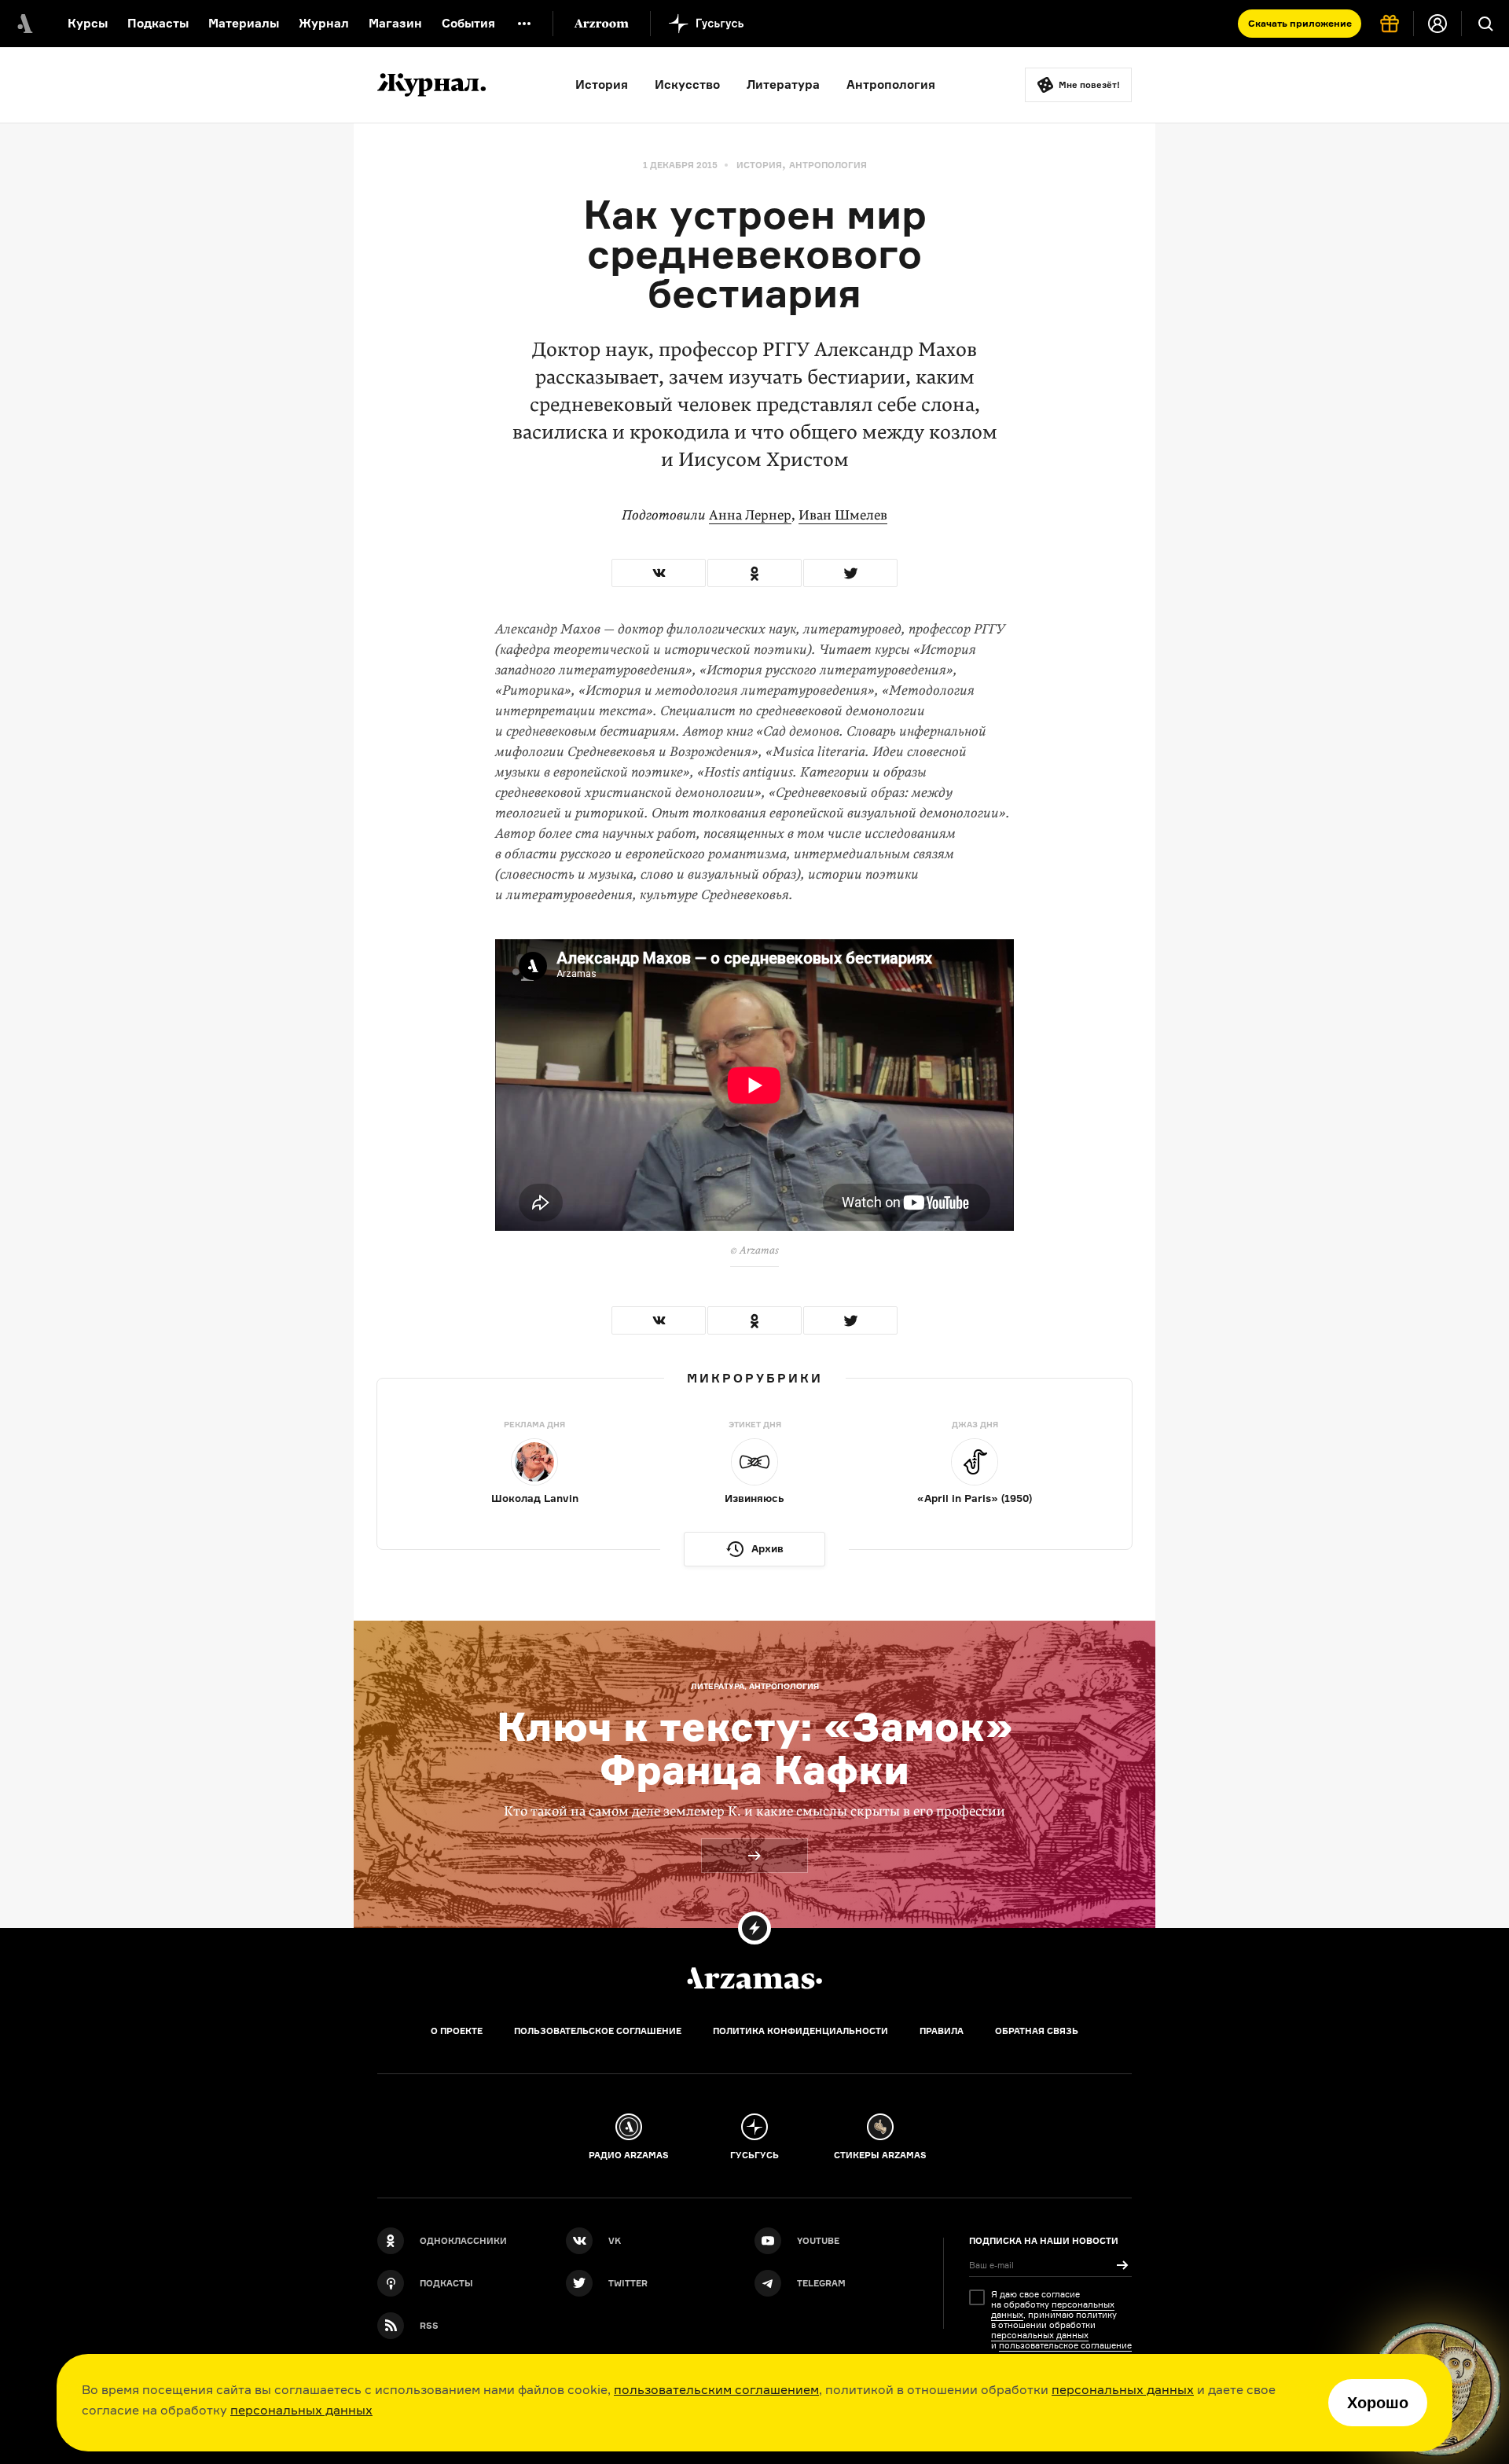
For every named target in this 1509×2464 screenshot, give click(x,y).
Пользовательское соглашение (598, 2031)
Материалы (244, 23)
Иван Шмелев (843, 515)
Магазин (395, 23)
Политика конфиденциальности (800, 2031)
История (602, 84)
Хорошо (1378, 2403)
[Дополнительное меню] (524, 24)
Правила (942, 2031)
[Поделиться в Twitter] (850, 573)
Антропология (891, 84)
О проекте (457, 2031)
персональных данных (1123, 2389)
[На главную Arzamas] (24, 24)
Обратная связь (1037, 2031)
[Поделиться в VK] (659, 573)
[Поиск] (1485, 24)
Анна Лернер (750, 515)
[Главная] (754, 1978)
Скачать (1300, 23)
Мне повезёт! (1089, 85)
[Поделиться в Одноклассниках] (754, 573)
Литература (783, 84)
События (468, 23)
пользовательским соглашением (716, 2389)
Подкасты (158, 23)
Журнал (324, 23)
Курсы (88, 23)
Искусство (687, 84)
